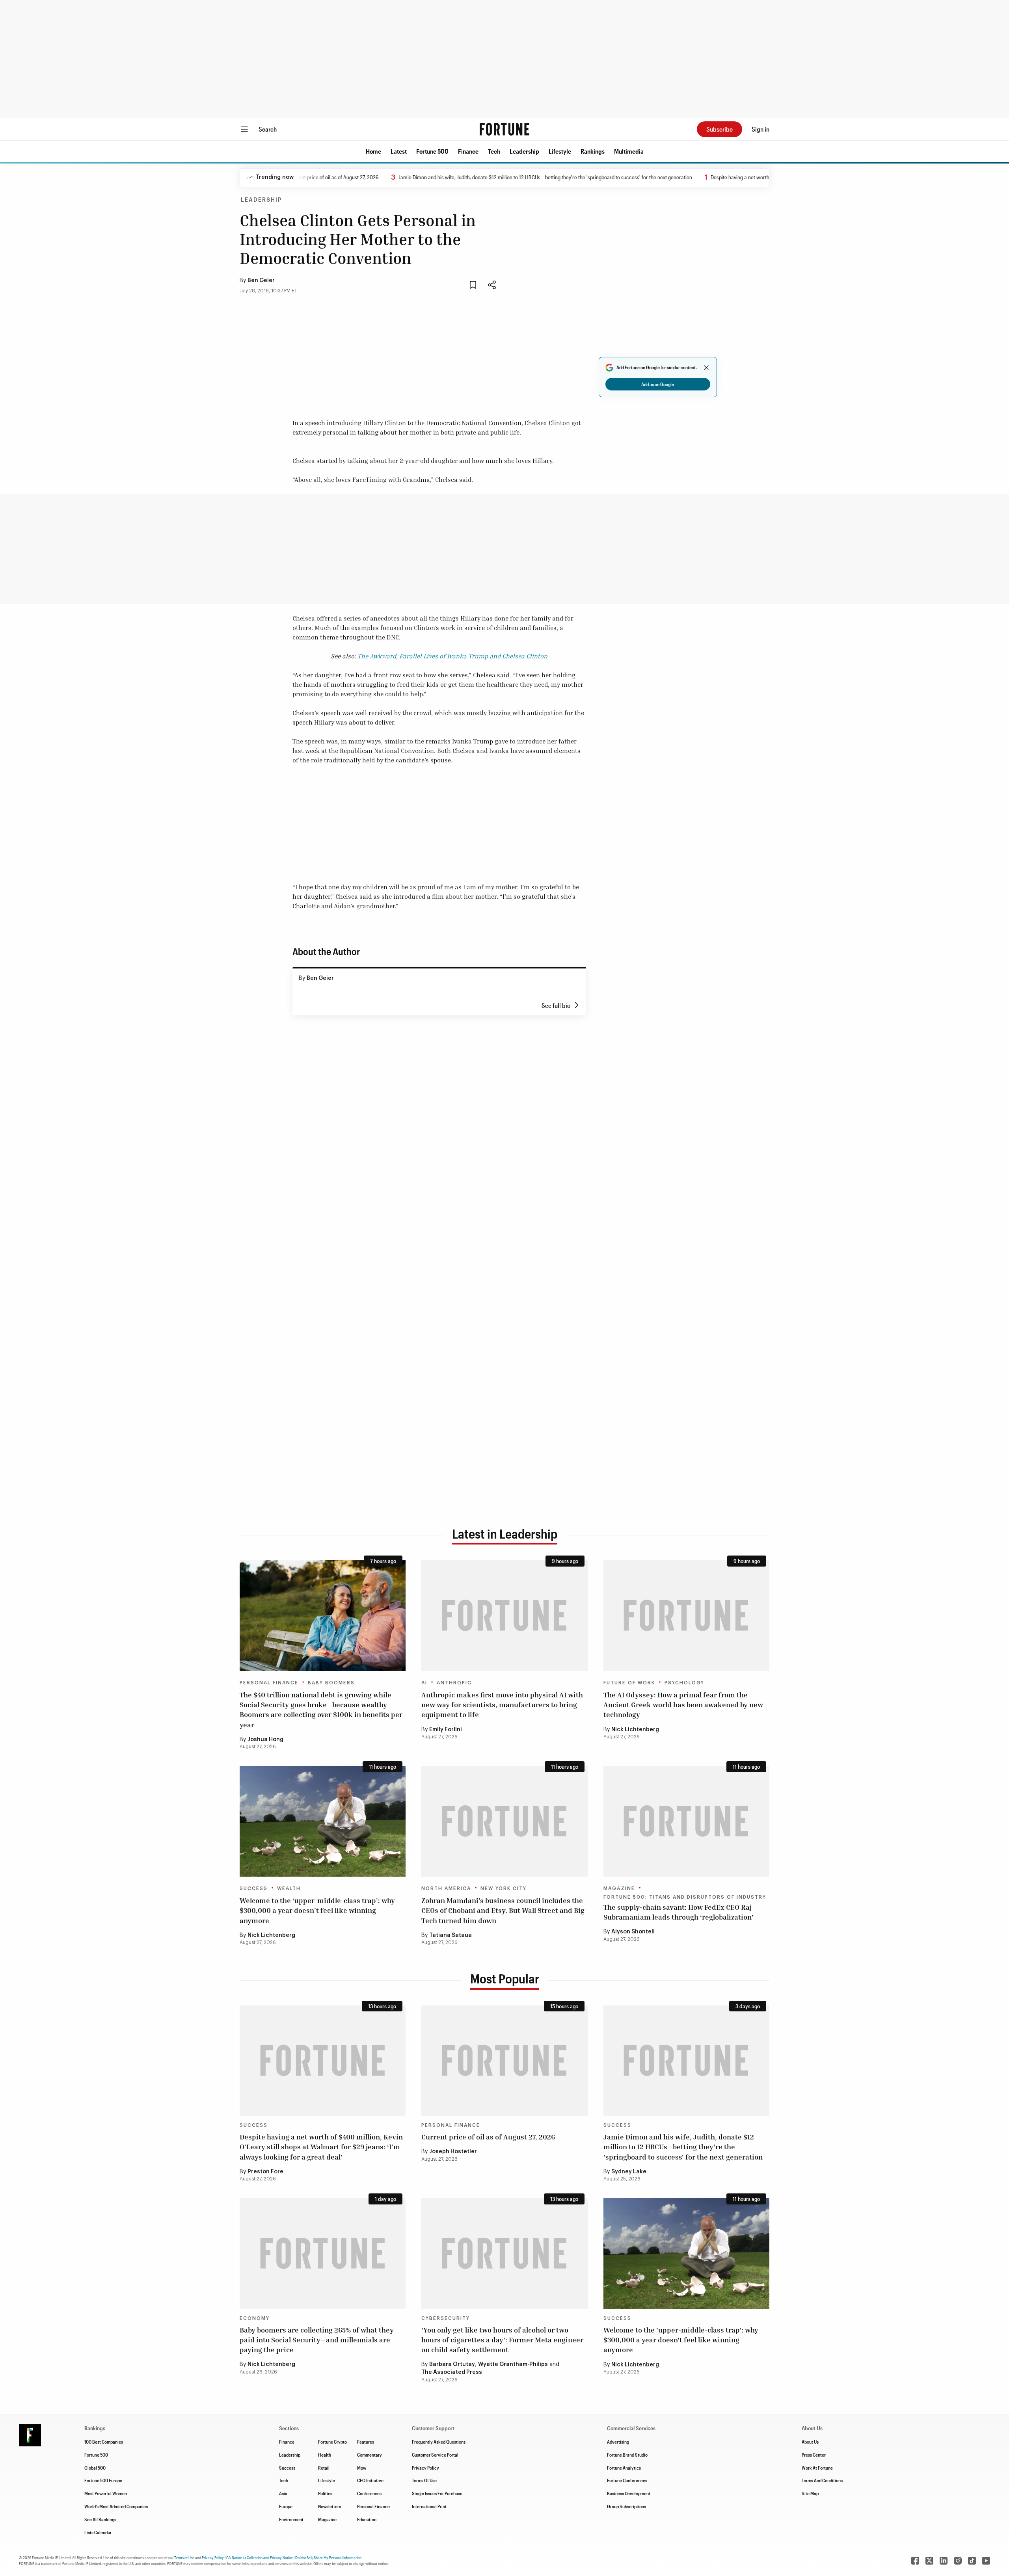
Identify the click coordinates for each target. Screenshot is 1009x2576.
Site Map (810, 2493)
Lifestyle (560, 151)
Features (366, 2442)
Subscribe (720, 129)
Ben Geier (261, 281)
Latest (399, 151)
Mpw (362, 2468)
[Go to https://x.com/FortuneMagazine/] (929, 2561)
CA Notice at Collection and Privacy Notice (260, 2557)
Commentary (370, 2455)
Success (254, 1888)
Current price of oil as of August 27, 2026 (488, 2137)
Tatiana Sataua (451, 1935)
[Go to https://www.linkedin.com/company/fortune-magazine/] (944, 2561)
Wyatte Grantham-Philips (513, 2364)
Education (367, 2519)
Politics (325, 2493)
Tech (494, 151)
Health (325, 2455)
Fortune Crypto (332, 2442)
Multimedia (629, 151)
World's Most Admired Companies (116, 2506)
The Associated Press (452, 2372)
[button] (373, 151)
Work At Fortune (817, 2468)
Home (373, 151)
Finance (468, 151)
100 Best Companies (104, 2442)
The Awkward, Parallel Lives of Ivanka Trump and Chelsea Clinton (452, 656)
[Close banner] (706, 368)
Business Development (629, 2493)
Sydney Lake (629, 2172)
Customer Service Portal (435, 2455)
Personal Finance (269, 1683)
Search (268, 129)
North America (446, 1888)
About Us (810, 2442)
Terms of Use (184, 2557)
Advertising (618, 2442)
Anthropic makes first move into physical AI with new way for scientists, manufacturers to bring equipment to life (502, 1704)
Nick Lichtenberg (635, 1730)
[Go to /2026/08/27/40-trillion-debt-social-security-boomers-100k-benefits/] (323, 1616)
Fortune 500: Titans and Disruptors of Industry (685, 1897)
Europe (286, 2506)
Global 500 (95, 2468)
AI (424, 1683)
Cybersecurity (446, 2318)
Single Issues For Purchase (437, 2493)
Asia (283, 2493)
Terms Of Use (424, 2480)
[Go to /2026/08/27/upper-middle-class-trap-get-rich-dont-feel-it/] (323, 1821)
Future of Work (629, 1683)
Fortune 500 (432, 151)
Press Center (814, 2455)
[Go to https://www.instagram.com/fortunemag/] (958, 2561)
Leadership (524, 151)
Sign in (760, 129)
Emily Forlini (446, 1730)
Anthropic (454, 1683)
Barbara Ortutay (452, 2364)
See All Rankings (100, 2519)
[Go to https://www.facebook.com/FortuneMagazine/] (915, 2561)
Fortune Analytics (624, 2468)
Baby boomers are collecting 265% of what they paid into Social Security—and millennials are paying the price (317, 2340)
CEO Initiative (370, 2480)
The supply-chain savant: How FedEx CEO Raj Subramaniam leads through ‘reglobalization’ (679, 1912)
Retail (324, 2468)
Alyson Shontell (633, 1932)
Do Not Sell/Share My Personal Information (328, 2557)
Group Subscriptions (626, 2506)
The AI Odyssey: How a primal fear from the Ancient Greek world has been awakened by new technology (683, 1704)
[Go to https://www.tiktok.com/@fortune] (972, 2561)
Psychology (684, 1683)
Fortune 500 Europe (103, 2480)
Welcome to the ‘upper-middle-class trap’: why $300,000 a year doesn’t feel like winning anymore (317, 1910)
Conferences (369, 2493)
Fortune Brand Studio (627, 2455)
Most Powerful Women (106, 2493)
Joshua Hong (265, 1740)
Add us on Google (658, 384)
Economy (255, 2318)
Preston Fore (265, 2172)
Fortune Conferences (627, 2480)
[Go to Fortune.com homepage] (504, 129)
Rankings (593, 151)
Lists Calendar (98, 2532)
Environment (291, 2519)
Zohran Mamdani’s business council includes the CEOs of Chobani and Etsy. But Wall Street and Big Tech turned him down (503, 1910)
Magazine (619, 1888)
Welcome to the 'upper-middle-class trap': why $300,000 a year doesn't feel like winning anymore (681, 2340)
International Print (429, 2506)
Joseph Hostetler (453, 2152)
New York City (504, 1888)
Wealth (289, 1888)
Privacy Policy (425, 2468)
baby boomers (331, 1683)
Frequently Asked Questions (439, 2442)
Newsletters (330, 2506)
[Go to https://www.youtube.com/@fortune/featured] (986, 2561)
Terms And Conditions (822, 2480)
